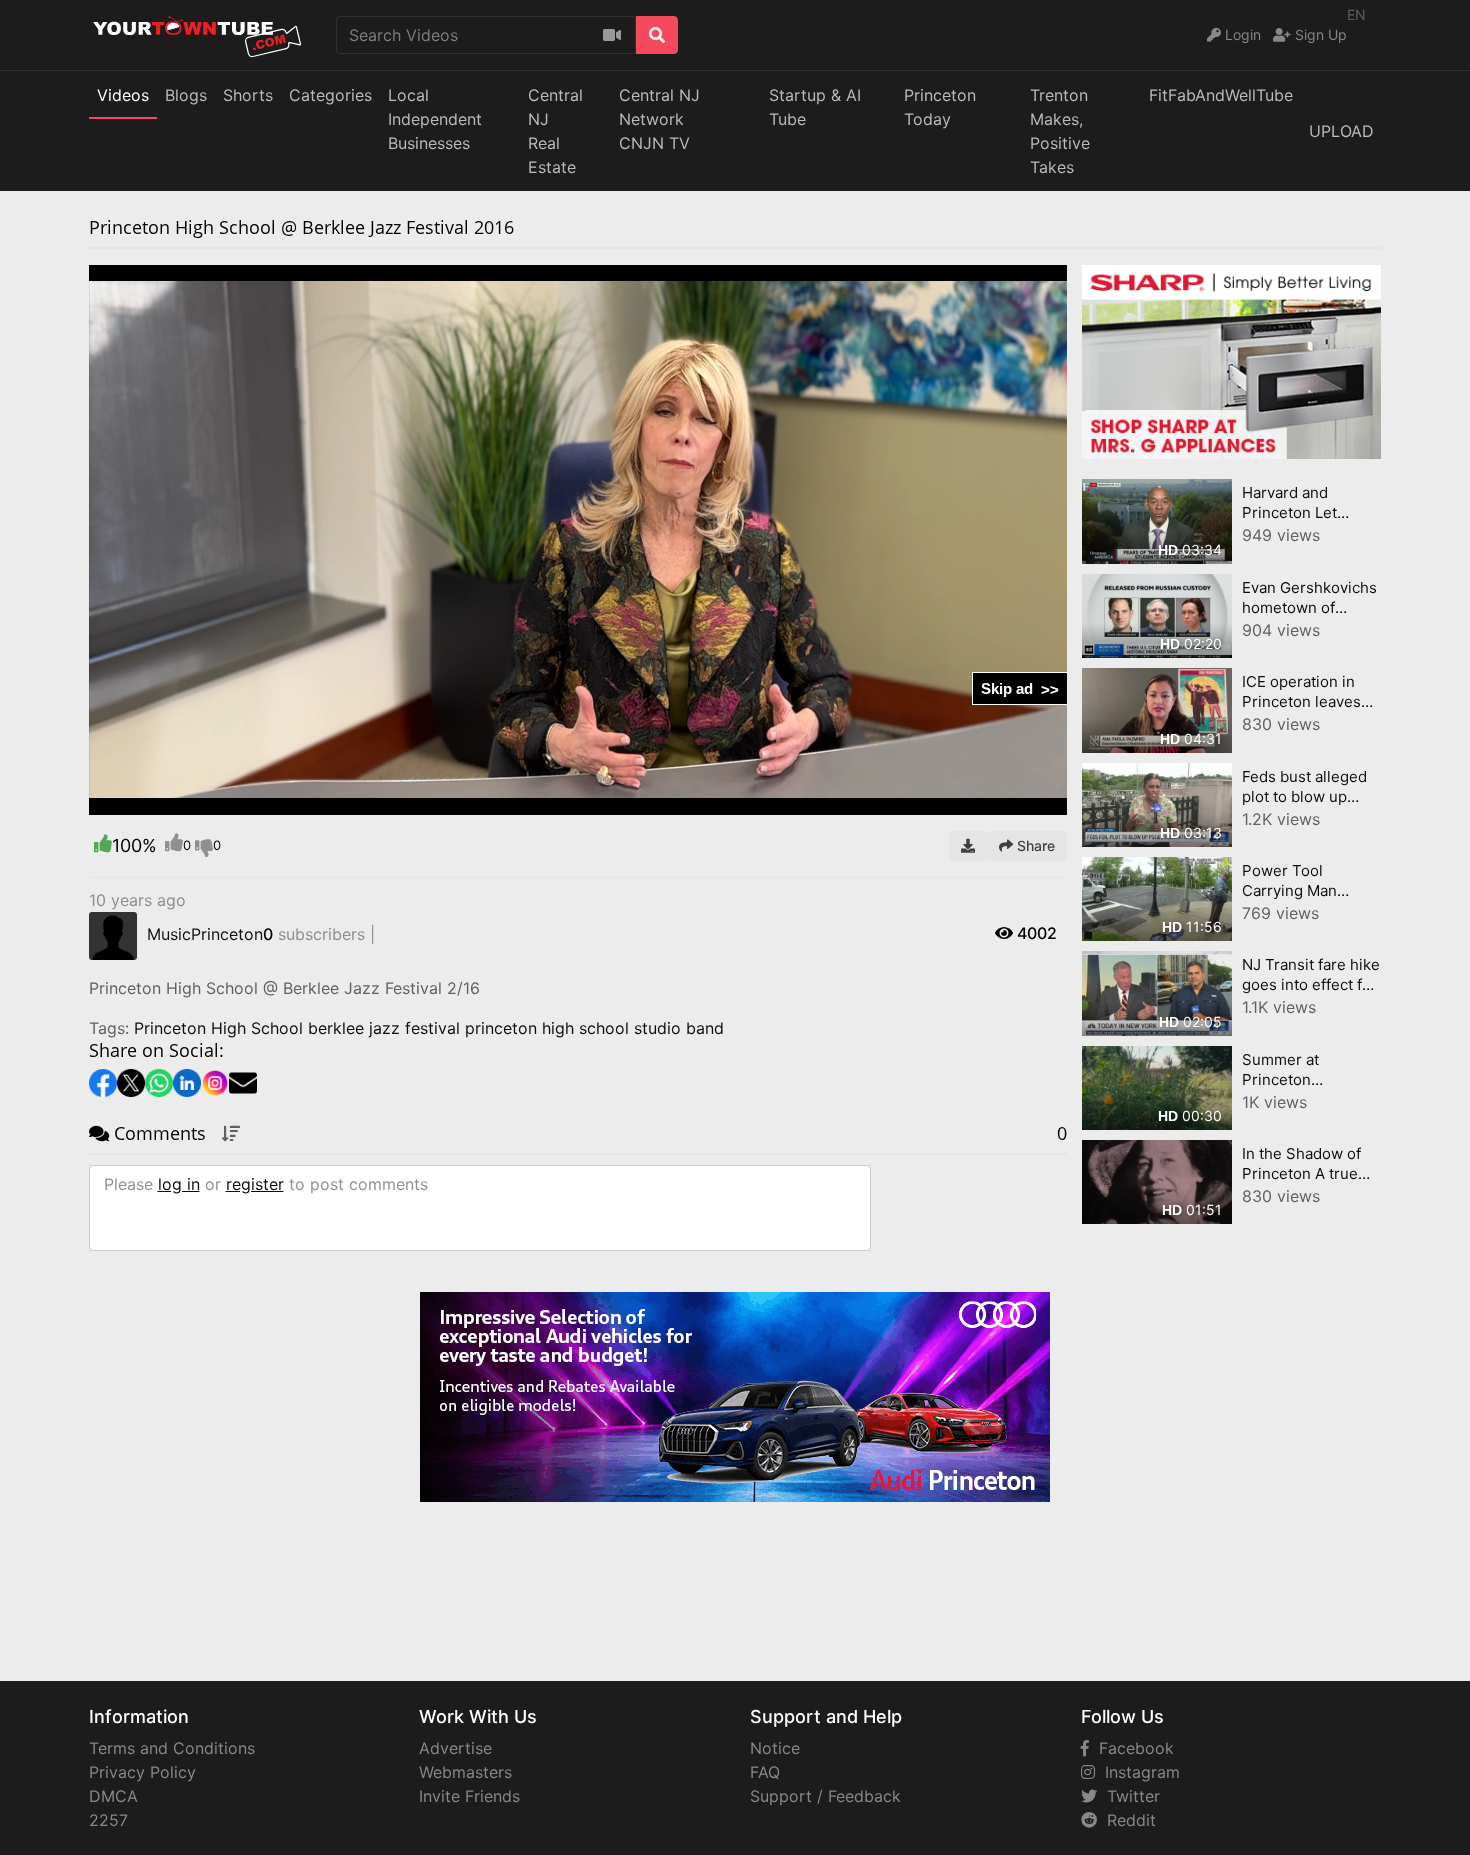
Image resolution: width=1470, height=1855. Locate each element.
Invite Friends (469, 1796)
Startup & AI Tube (815, 107)
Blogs (186, 95)
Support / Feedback (825, 1796)
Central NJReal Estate (555, 131)
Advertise (455, 1748)
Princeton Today (940, 107)
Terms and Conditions (172, 1748)
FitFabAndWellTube (1221, 95)
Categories (330, 95)
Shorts (248, 95)
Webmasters (465, 1772)
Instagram (1137, 1772)
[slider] (144, 800)
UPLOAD (1341, 131)
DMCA (113, 1796)
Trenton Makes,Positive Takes (1060, 131)
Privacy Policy (142, 1772)
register (255, 1184)
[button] (144, 800)
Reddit (1126, 1820)
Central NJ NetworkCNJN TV (659, 119)
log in (179, 1184)
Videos (123, 95)
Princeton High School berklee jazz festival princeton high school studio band (429, 1028)
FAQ (765, 1772)
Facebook (1131, 1748)
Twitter (1128, 1796)
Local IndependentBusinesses (435, 119)
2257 (108, 1820)
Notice (775, 1748)
